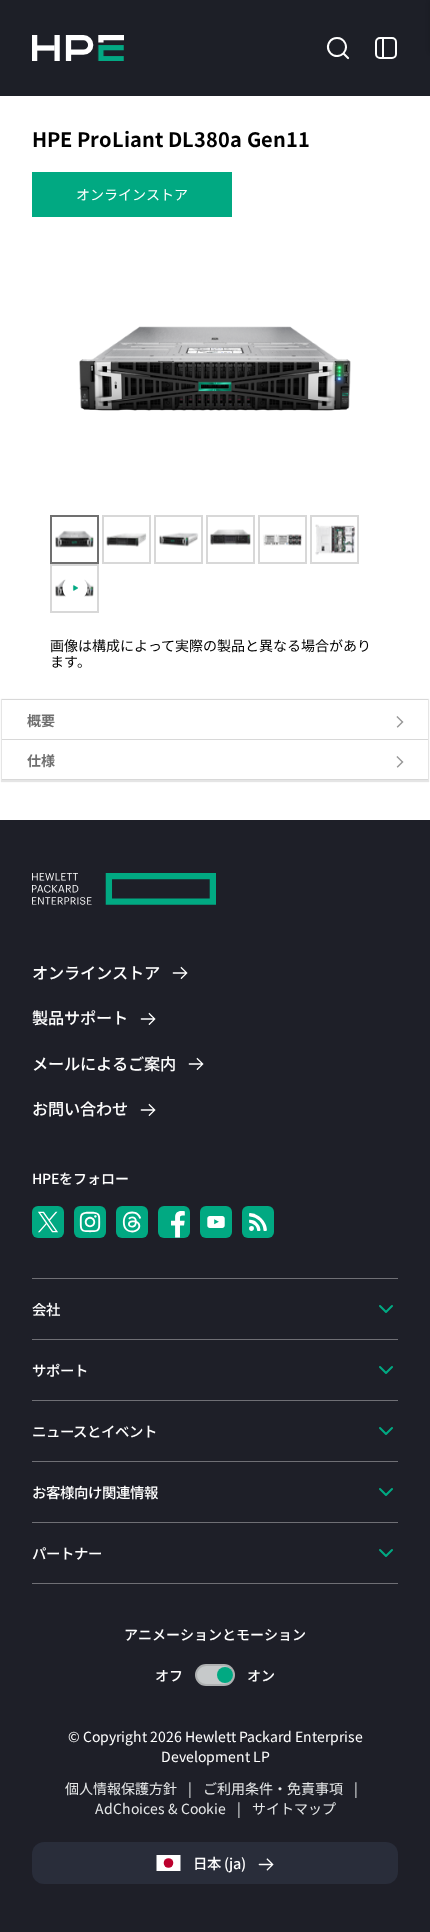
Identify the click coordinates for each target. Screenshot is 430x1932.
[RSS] (258, 1222)
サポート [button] (60, 1369)
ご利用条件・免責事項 (273, 1788)
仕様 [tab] (41, 760)
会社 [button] (46, 1308)
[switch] (215, 1675)
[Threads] (132, 1222)
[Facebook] (174, 1222)
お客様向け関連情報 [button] (95, 1491)
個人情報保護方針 (121, 1788)
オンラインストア (132, 194)
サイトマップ (294, 1808)
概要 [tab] (41, 720)
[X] (48, 1222)
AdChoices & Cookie (160, 1808)
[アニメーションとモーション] (215, 1675)
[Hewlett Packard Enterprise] (78, 48)
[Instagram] (90, 1222)
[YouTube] (216, 1222)
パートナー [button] (67, 1552)
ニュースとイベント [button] (94, 1430)
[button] (338, 46)
